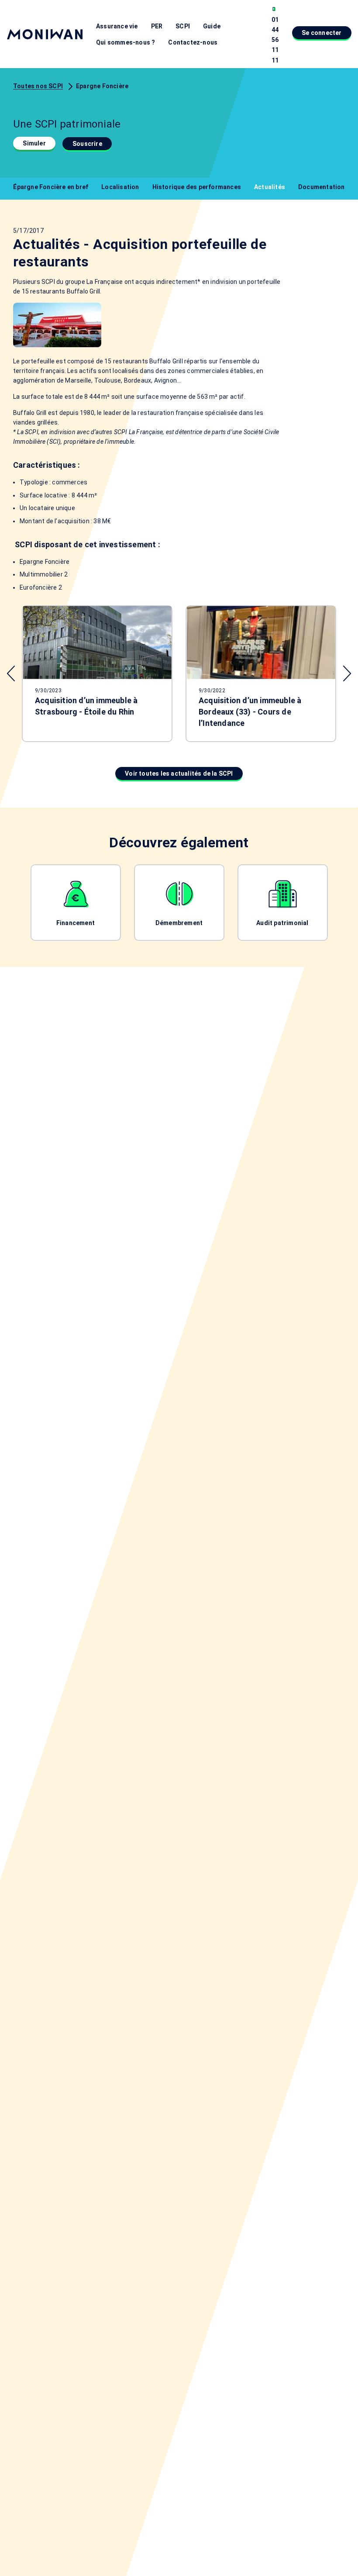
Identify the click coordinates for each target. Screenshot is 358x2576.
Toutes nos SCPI (38, 86)
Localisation (120, 187)
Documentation (322, 187)
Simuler (34, 143)
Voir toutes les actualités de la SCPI (179, 773)
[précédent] (11, 673)
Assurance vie (117, 26)
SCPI (183, 26)
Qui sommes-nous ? (126, 42)
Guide (212, 26)
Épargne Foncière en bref (51, 187)
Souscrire (87, 144)
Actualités (270, 187)
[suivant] (347, 673)
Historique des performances (197, 187)
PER (157, 26)
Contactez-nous (193, 42)
